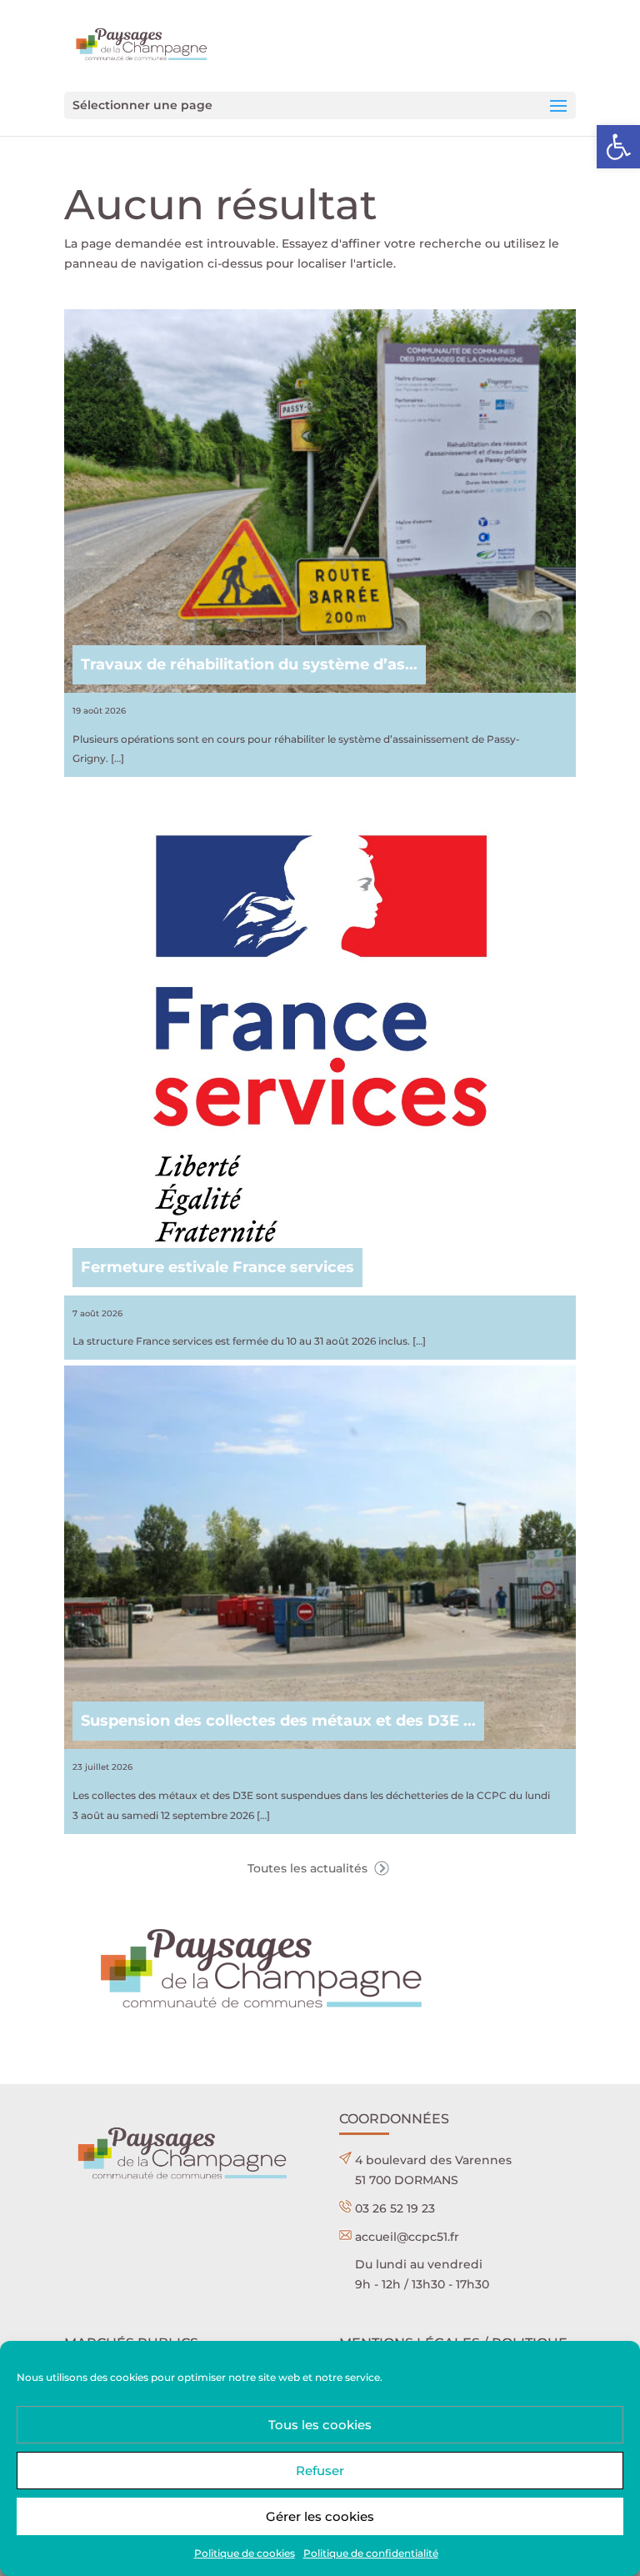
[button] (618, 147)
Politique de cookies (245, 2553)
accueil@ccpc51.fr (407, 2237)
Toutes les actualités (309, 1868)
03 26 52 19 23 (395, 2208)
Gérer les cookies (320, 2516)
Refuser (320, 2471)
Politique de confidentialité (371, 2553)
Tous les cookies (320, 2425)
